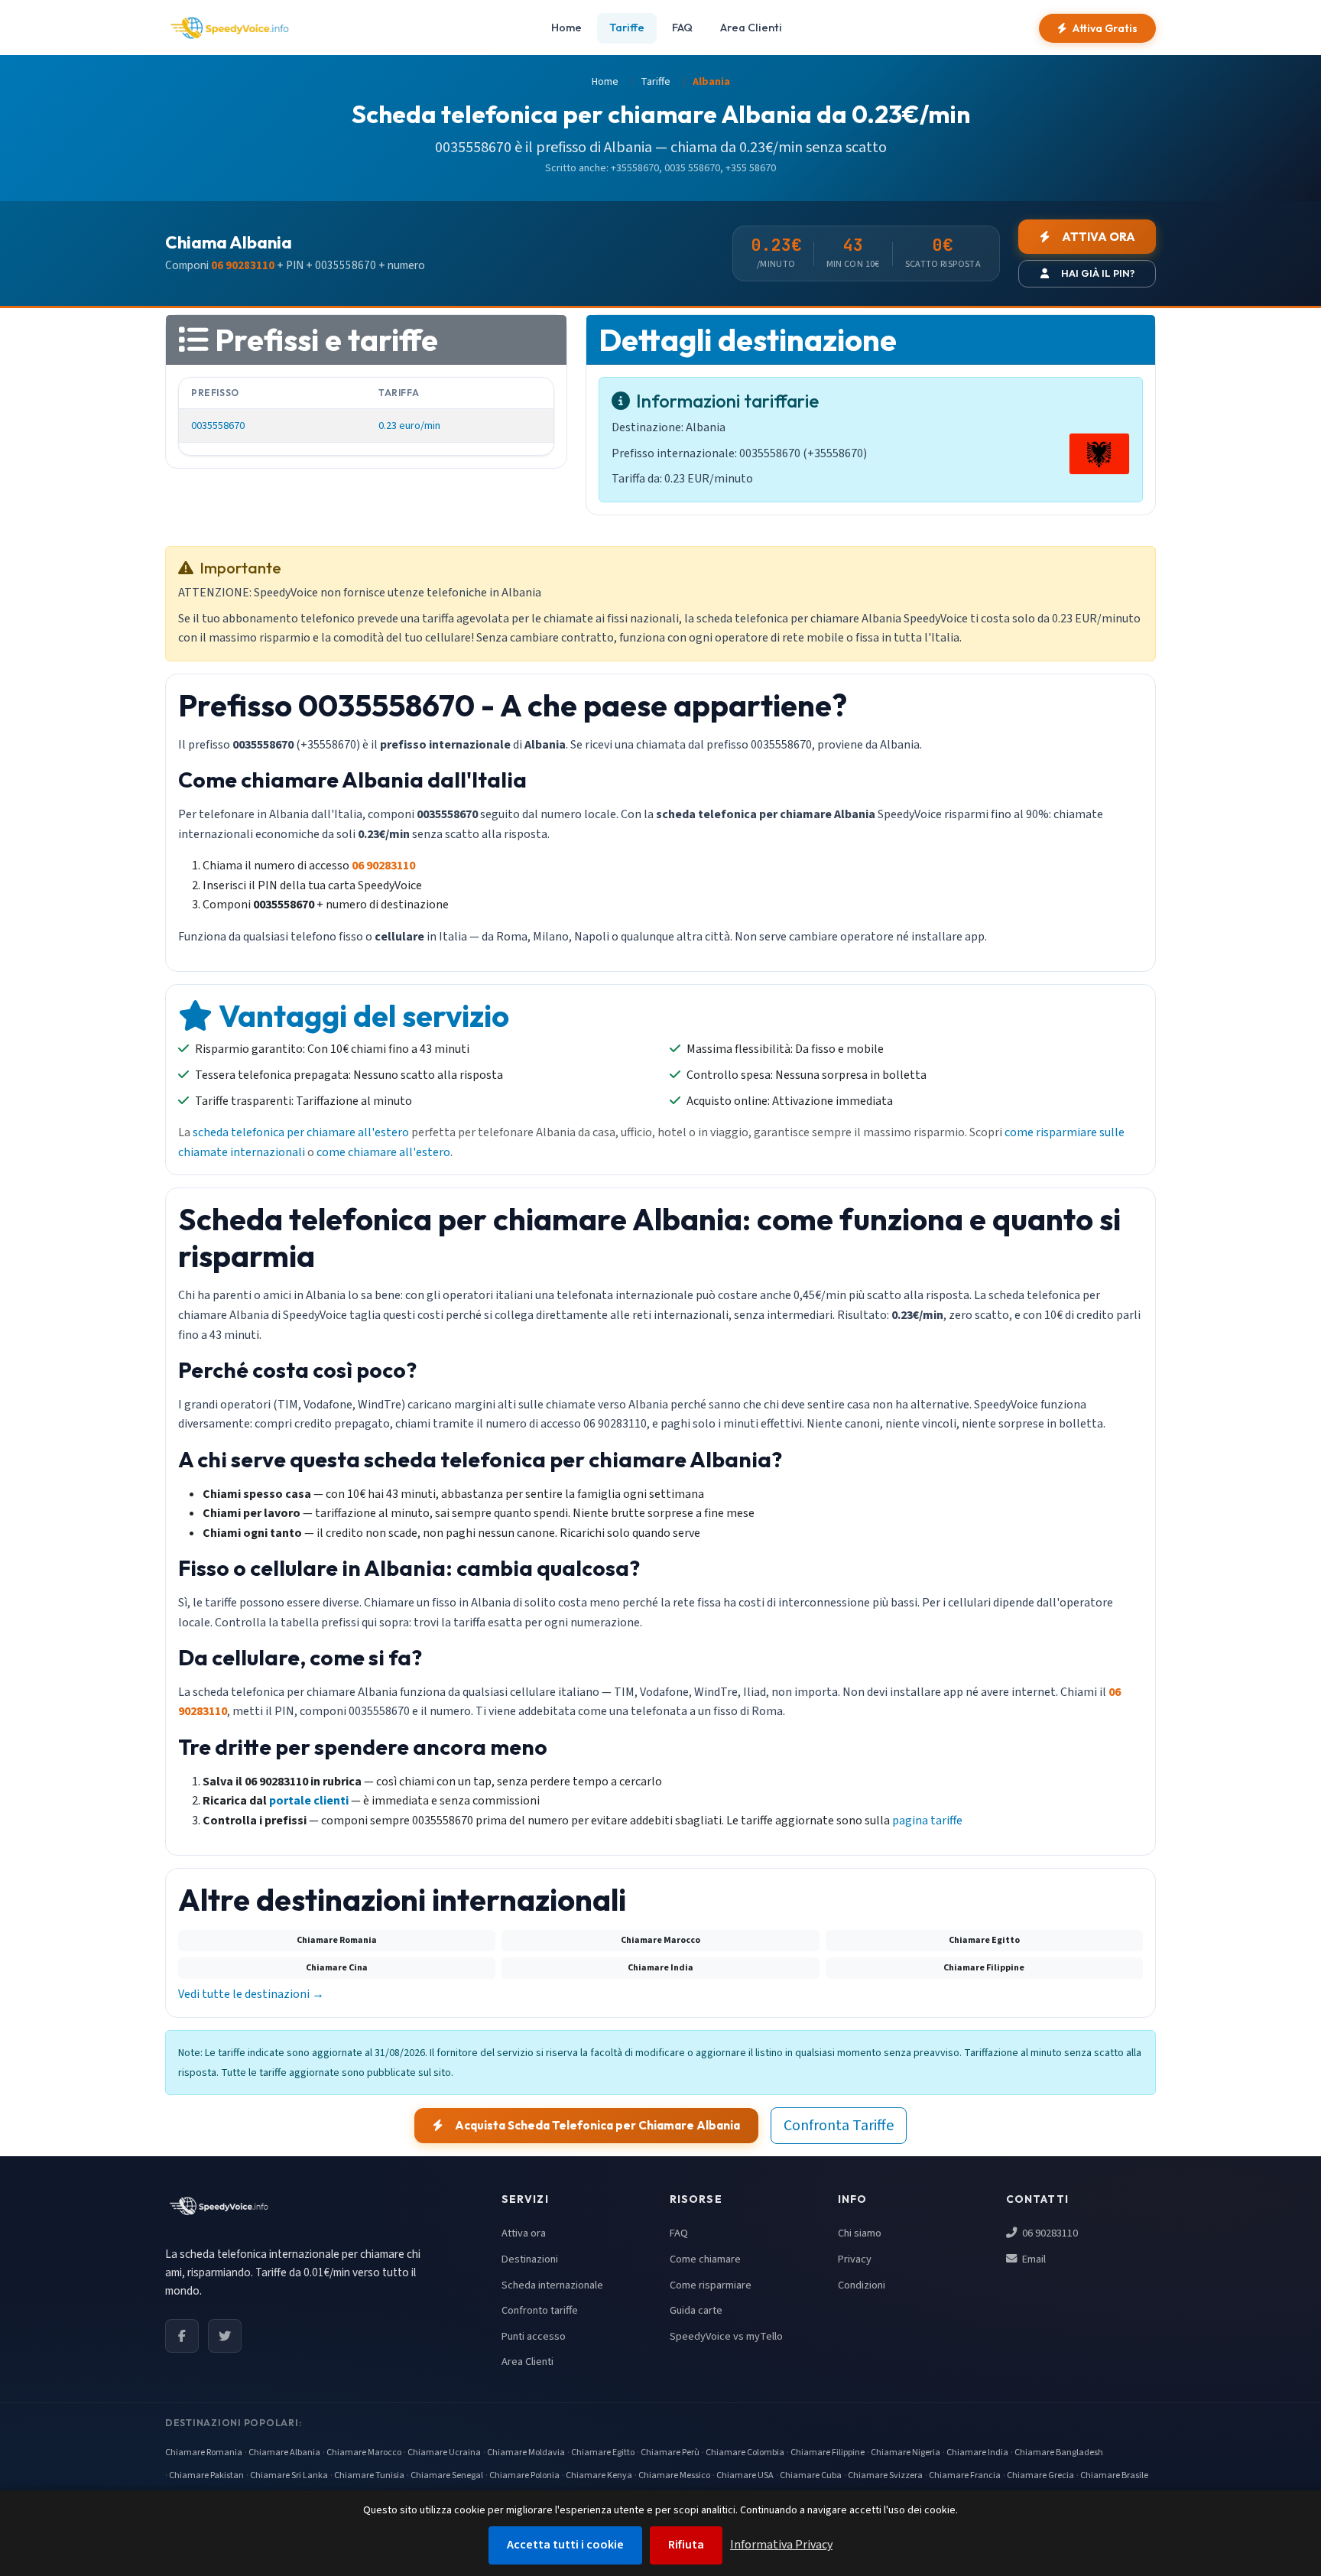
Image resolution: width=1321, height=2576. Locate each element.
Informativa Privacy (781, 2545)
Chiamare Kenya (599, 2475)
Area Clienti (751, 28)
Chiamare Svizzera (885, 2475)
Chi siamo (860, 2233)
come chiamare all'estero (383, 1152)
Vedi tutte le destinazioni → (251, 1994)
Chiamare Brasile (1114, 2475)
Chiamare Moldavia (526, 2453)
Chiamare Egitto (603, 2453)
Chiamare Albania (284, 2453)
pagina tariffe (927, 1821)
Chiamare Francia (965, 2475)
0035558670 (218, 426)
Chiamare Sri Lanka (289, 2475)
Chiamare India (977, 2453)
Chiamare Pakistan (206, 2475)
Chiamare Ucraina (444, 2453)
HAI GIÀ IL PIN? (1098, 273)
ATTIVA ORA (1099, 237)
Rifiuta (686, 2545)
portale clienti (309, 1801)
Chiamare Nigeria (906, 2453)
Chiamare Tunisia (369, 2475)
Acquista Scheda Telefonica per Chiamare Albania (597, 2125)
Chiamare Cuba (811, 2475)
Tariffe (627, 28)
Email (1033, 2259)
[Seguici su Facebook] (182, 2336)
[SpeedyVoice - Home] (229, 28)
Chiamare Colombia (745, 2453)
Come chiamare (705, 2259)
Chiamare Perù (670, 2453)
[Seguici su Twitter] (225, 2336)
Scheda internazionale (552, 2285)
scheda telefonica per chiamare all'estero (301, 1132)
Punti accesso (534, 2336)
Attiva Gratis (1105, 28)
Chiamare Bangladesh (1059, 2453)
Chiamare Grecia (1040, 2475)
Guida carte (696, 2310)
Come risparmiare (711, 2285)
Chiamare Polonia (524, 2475)
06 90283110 (1049, 2233)
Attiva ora (524, 2233)
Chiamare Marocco (364, 2453)
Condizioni (862, 2285)
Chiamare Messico (674, 2475)
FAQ (682, 28)
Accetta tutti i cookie (565, 2545)
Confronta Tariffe (839, 2126)
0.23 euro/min (409, 426)
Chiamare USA (745, 2475)
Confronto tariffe (540, 2310)
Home (566, 28)
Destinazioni (530, 2259)
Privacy (855, 2259)
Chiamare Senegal (447, 2475)
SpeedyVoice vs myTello (726, 2336)
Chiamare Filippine (828, 2453)
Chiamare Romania (204, 2453)
